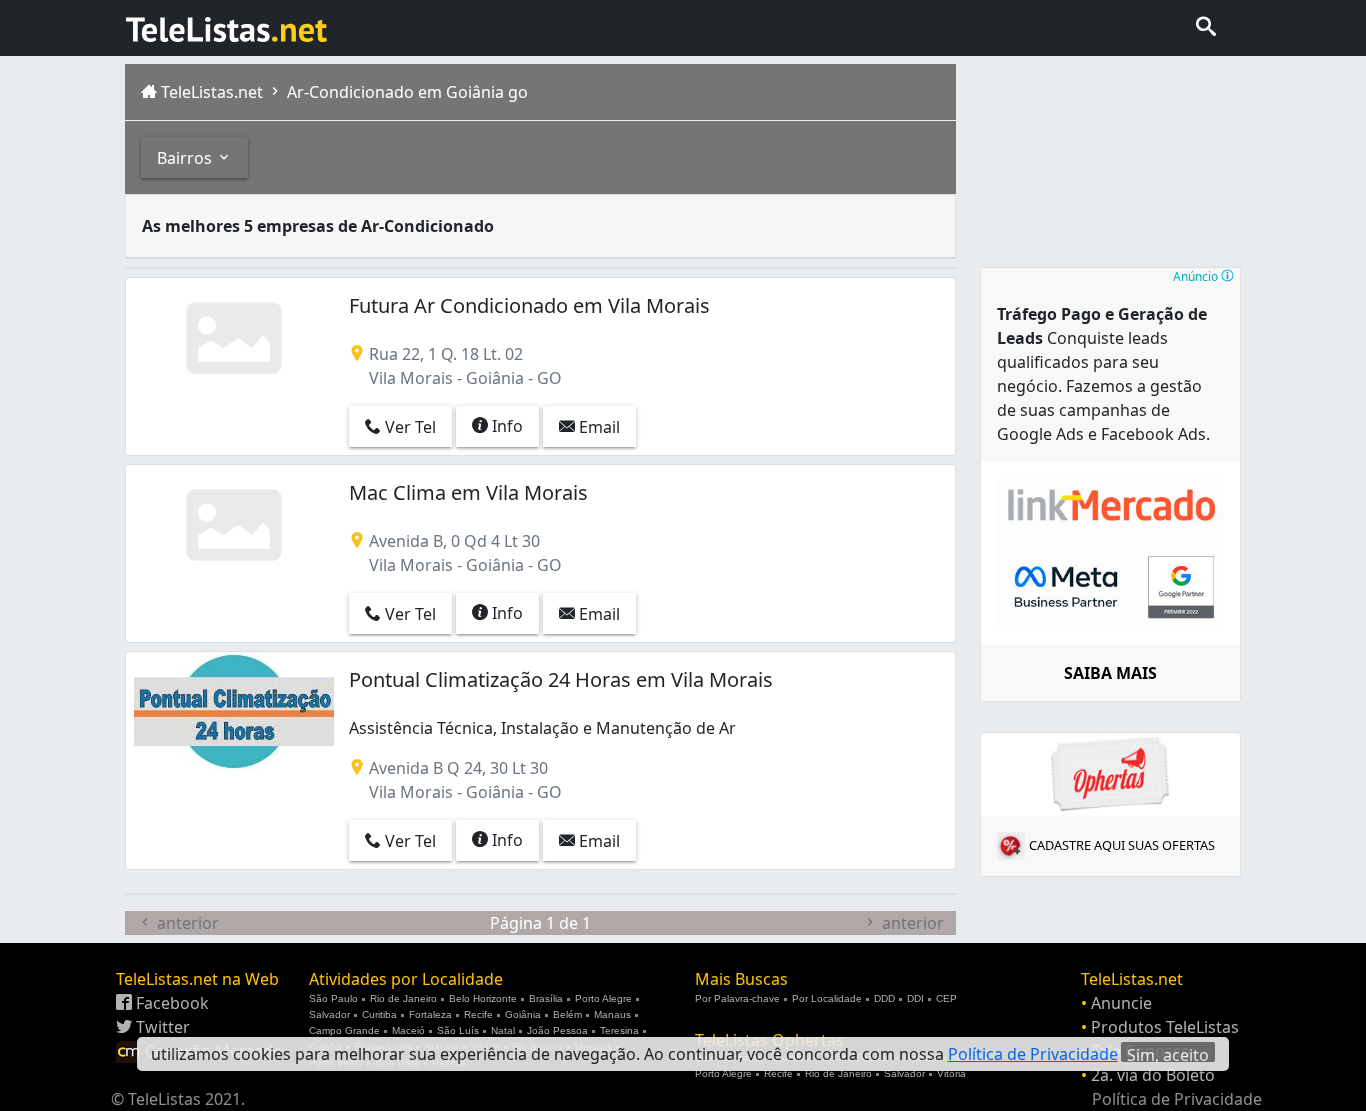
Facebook (170, 1003)
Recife (478, 1014)
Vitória (951, 1073)
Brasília (546, 998)
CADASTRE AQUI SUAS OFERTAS (1122, 845)
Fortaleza (430, 1014)
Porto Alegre (603, 998)
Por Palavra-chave (737, 998)
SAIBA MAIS (1110, 673)
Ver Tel (408, 427)
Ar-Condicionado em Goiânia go (405, 92)
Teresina (619, 1030)
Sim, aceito (1168, 1053)
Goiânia (523, 1014)
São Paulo (333, 998)
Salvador (329, 1014)
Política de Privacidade (1177, 1099)
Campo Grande (344, 1030)
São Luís (458, 1030)
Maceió (408, 1030)
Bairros (186, 158)
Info (505, 426)
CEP (946, 998)
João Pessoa (557, 1030)
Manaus (612, 1014)
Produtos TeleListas (1165, 1027)
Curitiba (379, 1014)
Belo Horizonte (483, 998)
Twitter (161, 1027)
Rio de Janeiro (403, 998)
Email (597, 427)
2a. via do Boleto (1153, 1075)
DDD (884, 998)
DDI (915, 998)
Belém (567, 1014)
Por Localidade (827, 998)
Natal (503, 1030)
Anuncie (1121, 1003)
